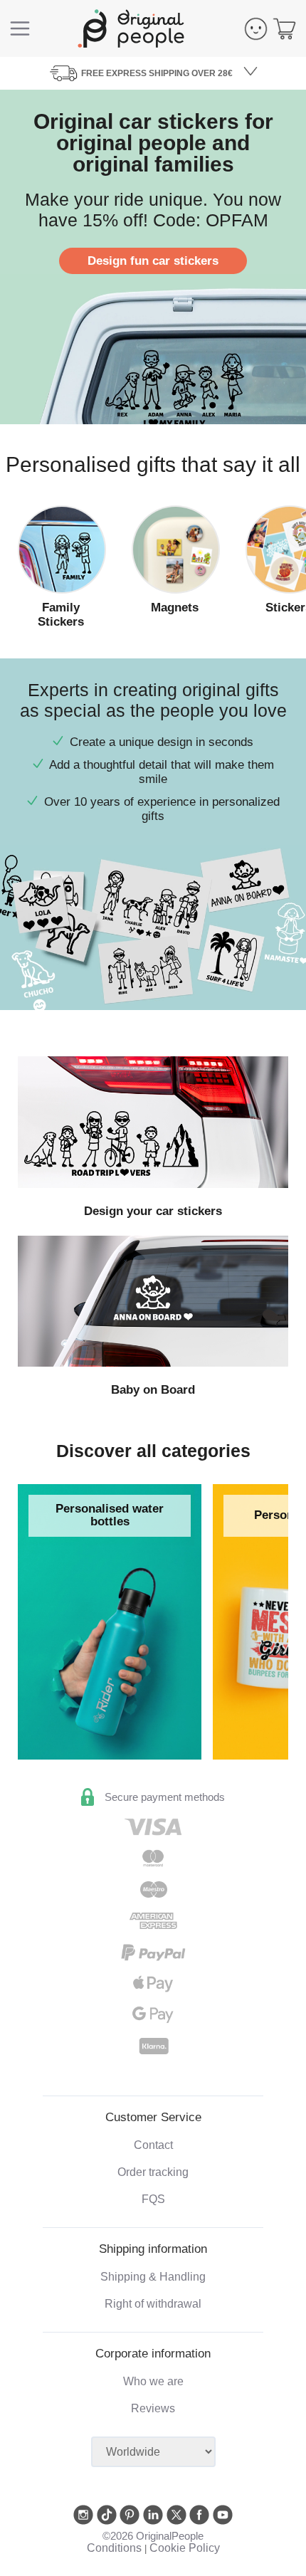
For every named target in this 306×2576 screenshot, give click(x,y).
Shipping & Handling (153, 2277)
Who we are (153, 2381)
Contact (153, 2145)
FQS (153, 2199)
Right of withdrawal (153, 2304)
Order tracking (153, 2172)
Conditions (114, 2548)
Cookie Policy (185, 2548)
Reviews (153, 2408)
